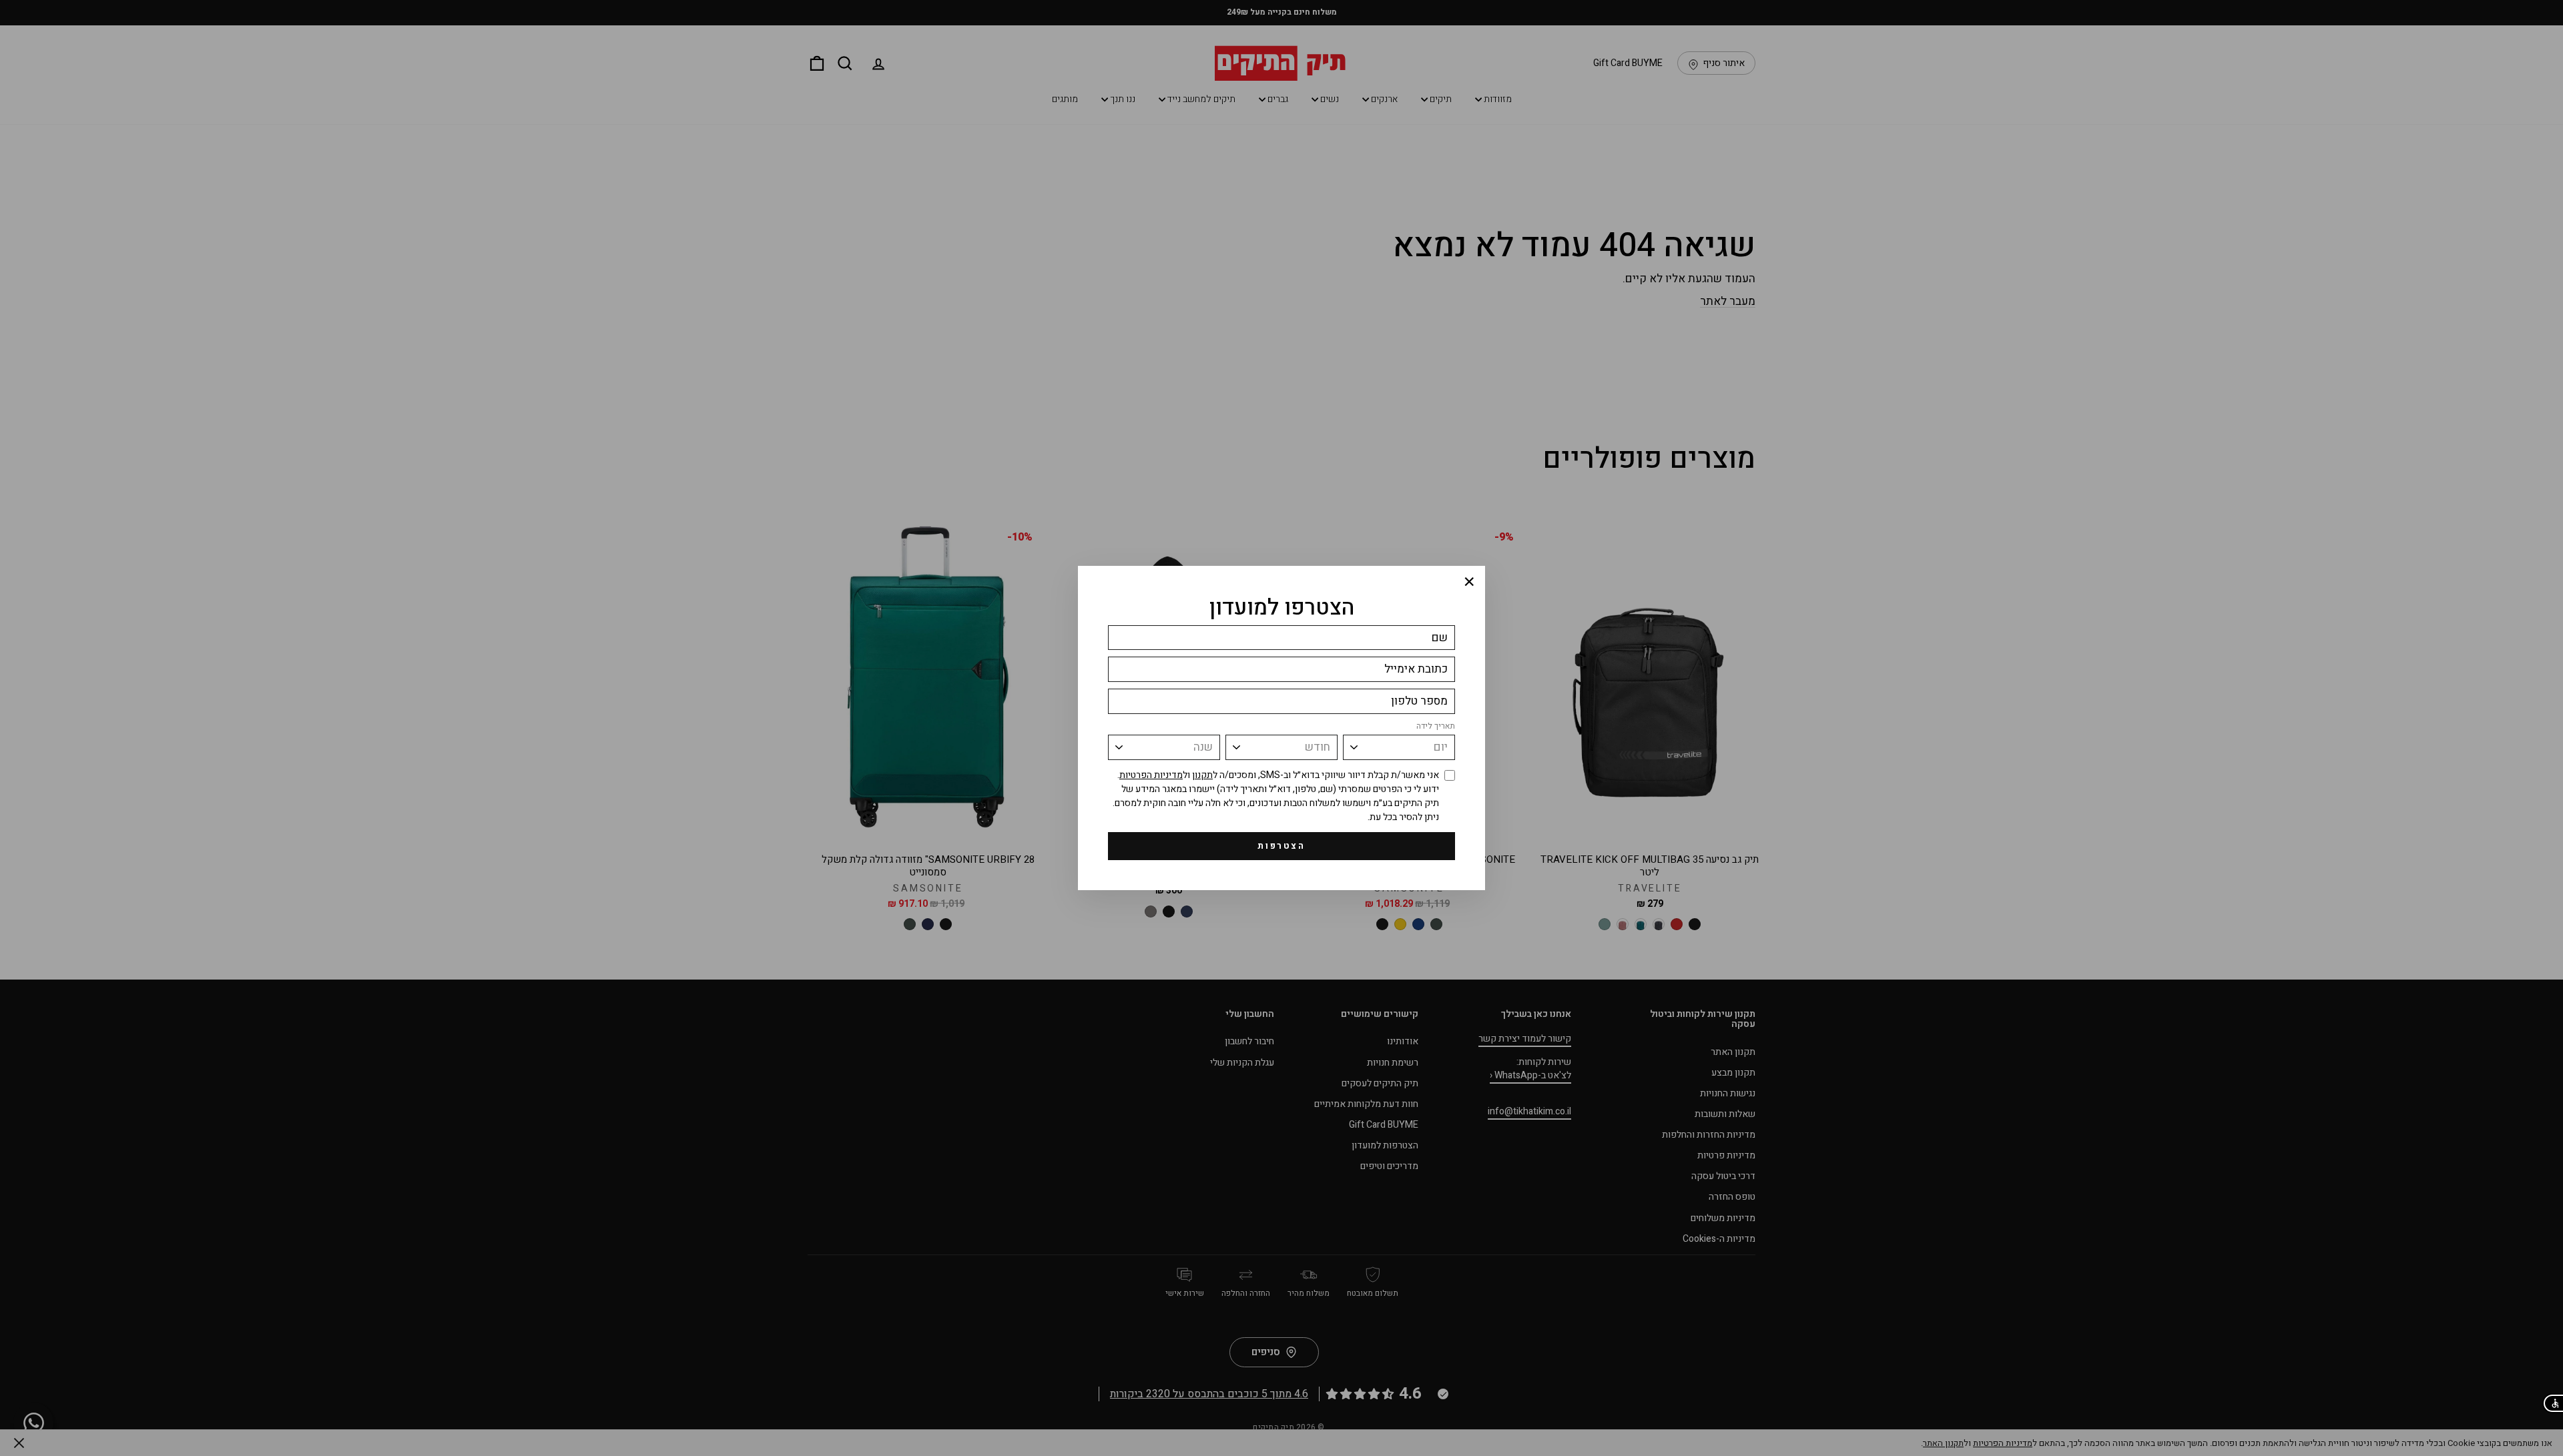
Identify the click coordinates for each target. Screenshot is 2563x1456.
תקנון (1202, 775)
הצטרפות (1281, 846)
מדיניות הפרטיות (1151, 775)
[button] (2553, 1403)
